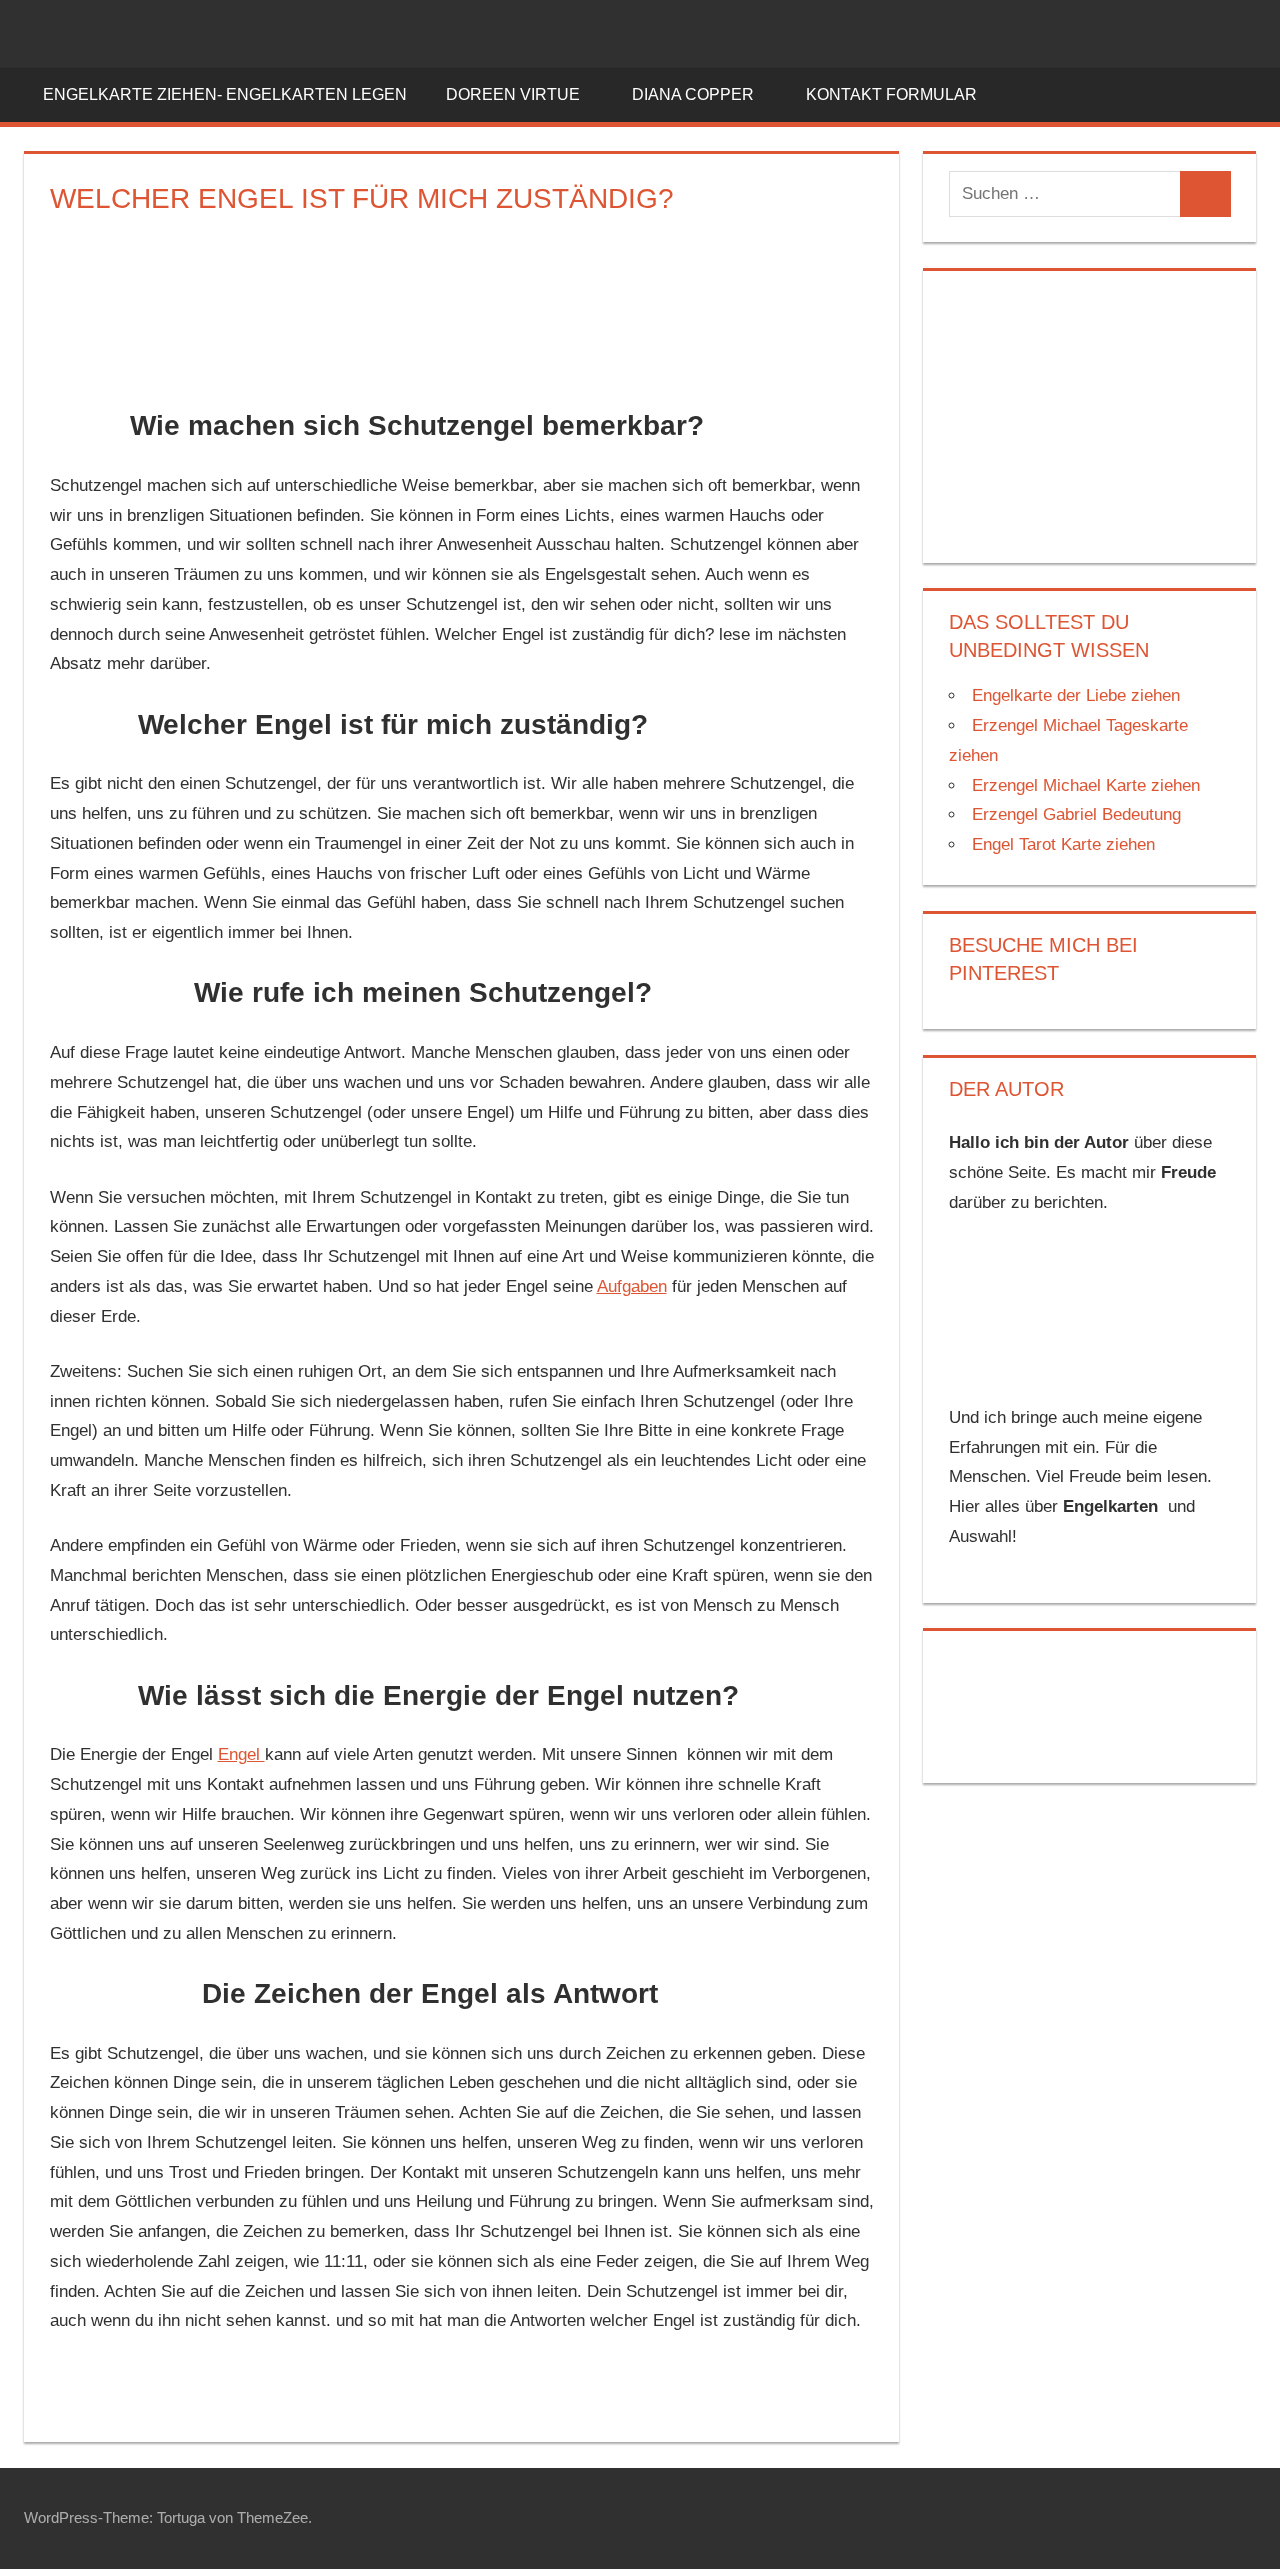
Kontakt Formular (891, 94)
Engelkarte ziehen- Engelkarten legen (225, 94)
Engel (241, 1754)
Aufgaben (632, 1286)
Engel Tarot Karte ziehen (1063, 844)
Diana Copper (693, 94)
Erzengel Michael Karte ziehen (1086, 785)
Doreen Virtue (513, 94)
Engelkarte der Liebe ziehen (1076, 695)
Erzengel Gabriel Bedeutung (1076, 814)
